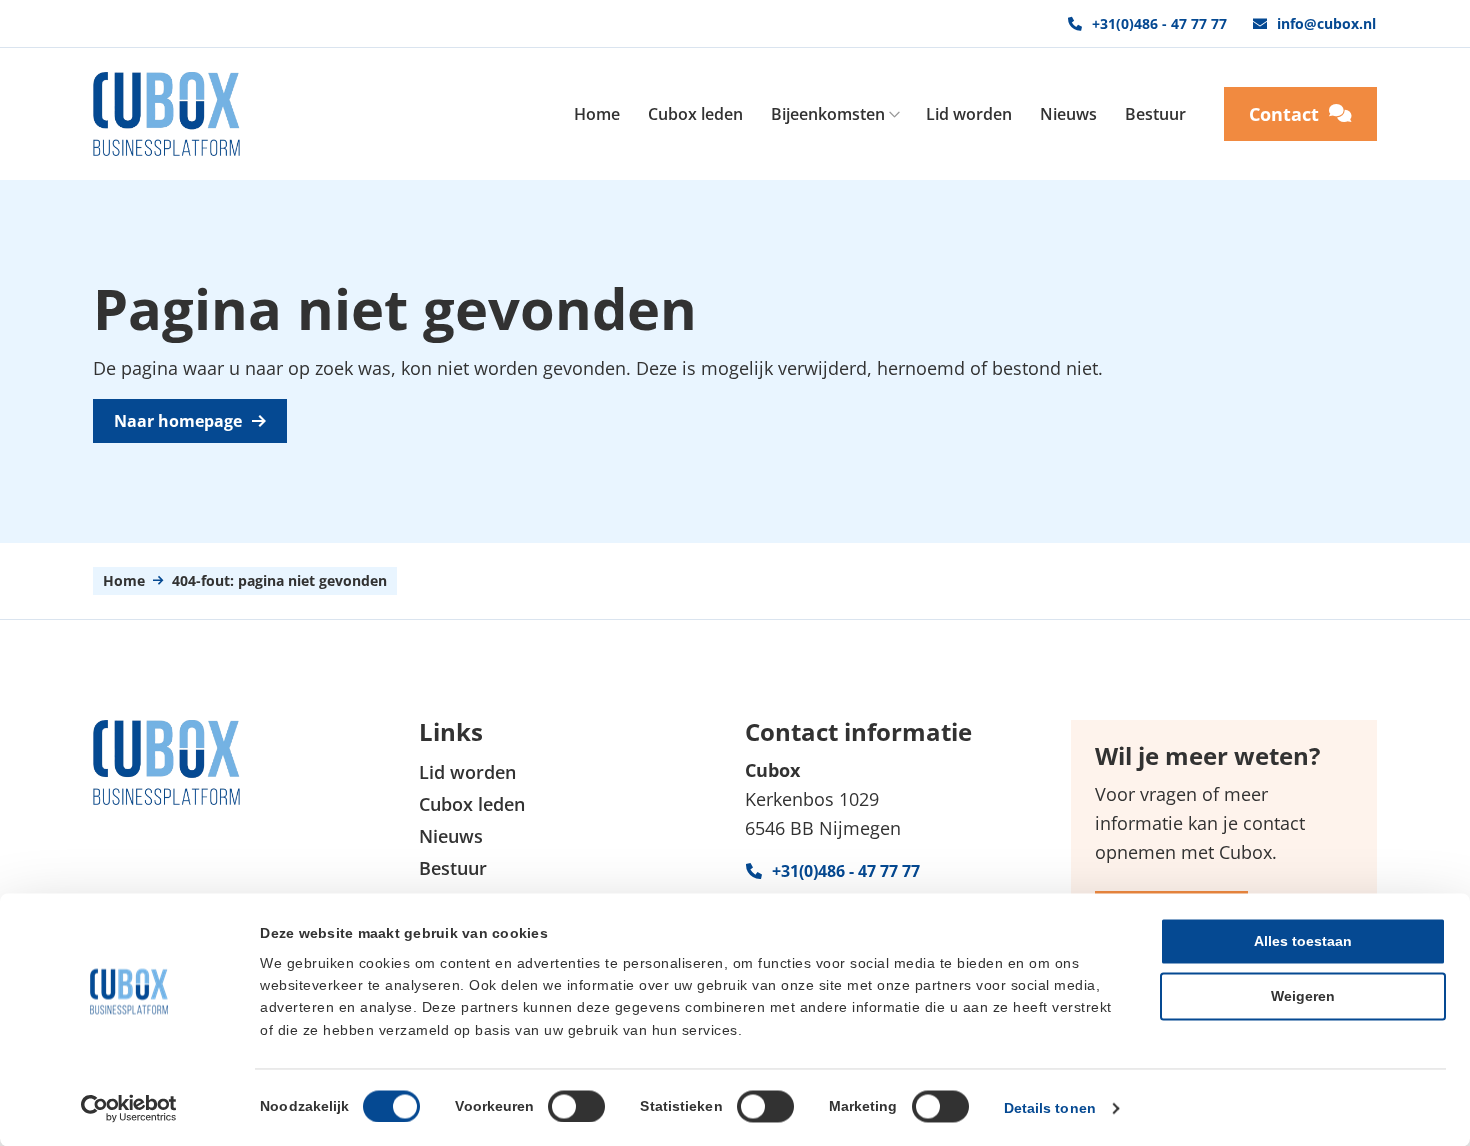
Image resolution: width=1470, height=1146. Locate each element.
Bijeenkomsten (828, 114)
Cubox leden (695, 114)
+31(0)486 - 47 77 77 (1159, 23)
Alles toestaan (1303, 941)
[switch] (576, 1106)
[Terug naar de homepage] (166, 114)
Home (597, 114)
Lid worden (969, 114)
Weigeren (1303, 996)
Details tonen (1050, 1108)
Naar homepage (178, 421)
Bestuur (1155, 114)
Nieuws (1068, 114)
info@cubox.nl (1326, 23)
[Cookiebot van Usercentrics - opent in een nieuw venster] (129, 1108)
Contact (1284, 114)
